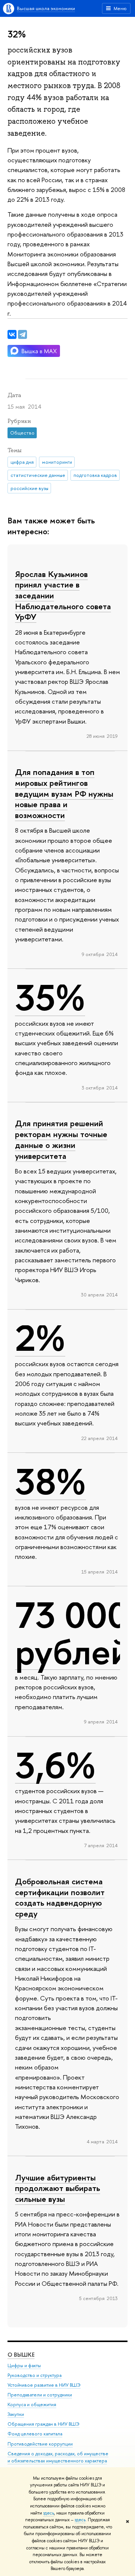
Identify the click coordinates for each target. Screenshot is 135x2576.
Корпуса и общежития (32, 2404)
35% (50, 998)
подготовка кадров (95, 475)
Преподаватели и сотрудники (40, 2395)
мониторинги (57, 462)
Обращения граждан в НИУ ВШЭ (43, 2424)
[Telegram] (22, 334)
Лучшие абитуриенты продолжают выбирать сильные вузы (58, 2188)
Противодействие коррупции (40, 2444)
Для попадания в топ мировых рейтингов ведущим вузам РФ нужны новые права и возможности (64, 793)
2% (40, 1338)
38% (50, 1482)
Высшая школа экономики (46, 8)
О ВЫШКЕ (21, 2355)
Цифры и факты (24, 2365)
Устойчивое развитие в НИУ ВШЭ (44, 2385)
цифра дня (22, 462)
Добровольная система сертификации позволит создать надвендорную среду (60, 1897)
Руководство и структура (34, 2375)
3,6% (55, 1765)
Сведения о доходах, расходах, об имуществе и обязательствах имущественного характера (58, 2457)
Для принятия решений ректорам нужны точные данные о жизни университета (61, 1139)
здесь (49, 2513)
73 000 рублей (73, 1633)
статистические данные (38, 475)
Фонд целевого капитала (35, 2434)
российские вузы (29, 488)
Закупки (16, 2414)
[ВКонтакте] (12, 334)
